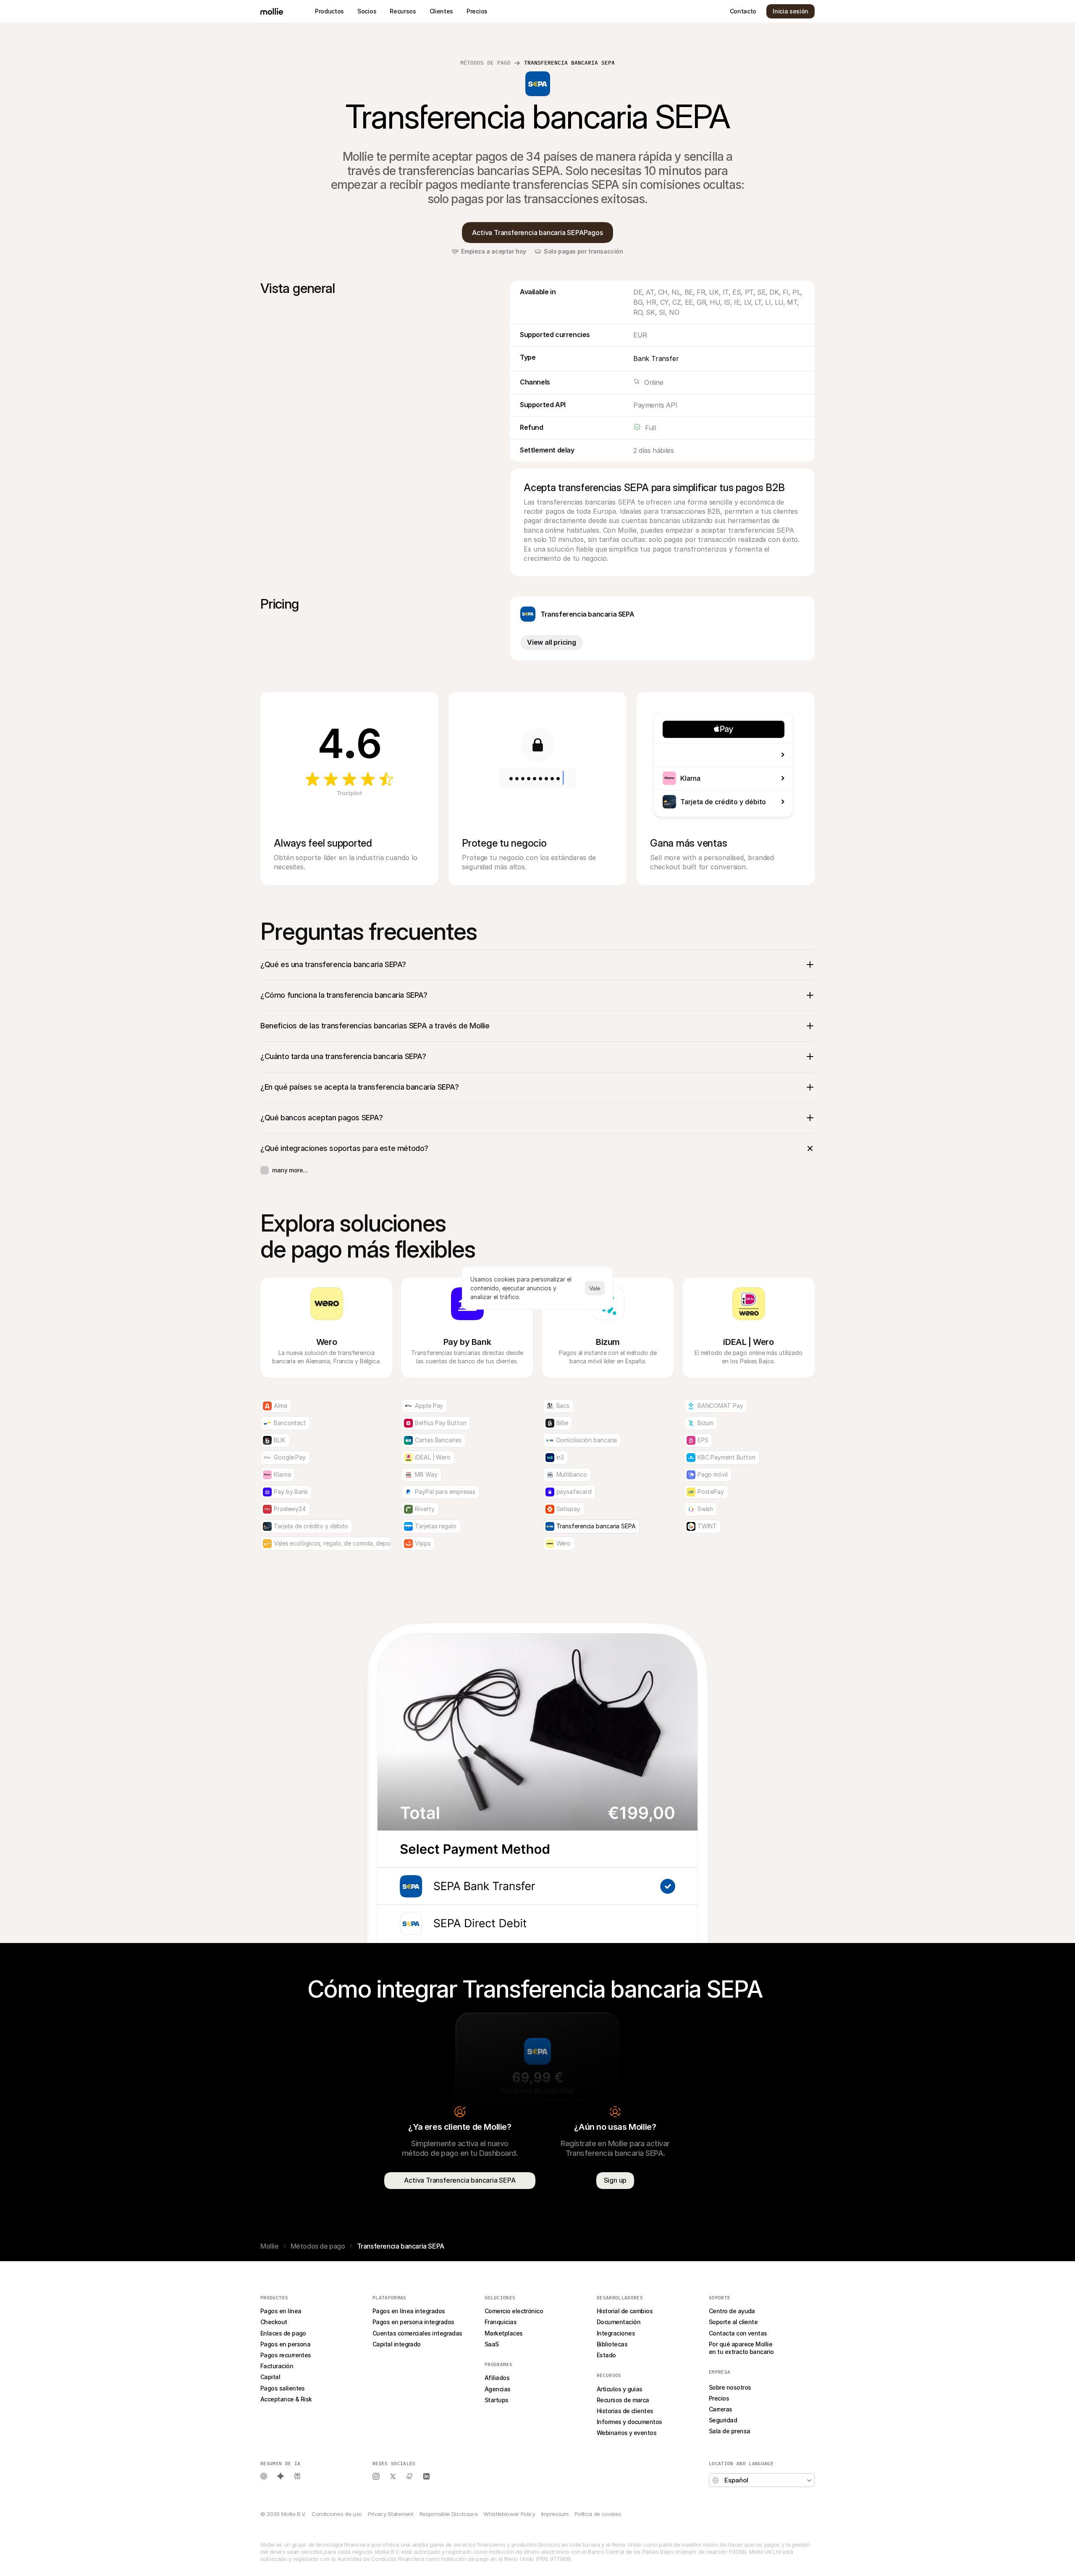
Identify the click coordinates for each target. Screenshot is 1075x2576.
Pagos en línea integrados (409, 2311)
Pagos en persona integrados (413, 2322)
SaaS (492, 2344)
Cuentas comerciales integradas (417, 2333)
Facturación (277, 2366)
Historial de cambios (625, 2311)
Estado (606, 2355)
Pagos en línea (281, 2311)
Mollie (270, 2246)
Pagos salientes (283, 2388)
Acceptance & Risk (286, 2399)
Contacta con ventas (738, 2333)
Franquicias (501, 2322)
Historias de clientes (625, 2411)
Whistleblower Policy (509, 2514)
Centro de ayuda (732, 2311)
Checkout (274, 2322)
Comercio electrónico (514, 2311)
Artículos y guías (620, 2389)
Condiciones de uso (337, 2514)
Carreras (721, 2409)
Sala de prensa (729, 2431)
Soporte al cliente (733, 2322)
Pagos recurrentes (286, 2355)
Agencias (498, 2389)
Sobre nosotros (730, 2387)
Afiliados (497, 2378)
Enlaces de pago (283, 2333)
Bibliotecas (612, 2344)
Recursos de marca (623, 2400)
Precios (719, 2398)
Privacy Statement (391, 2514)
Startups (497, 2400)
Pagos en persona (285, 2344)
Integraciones (616, 2333)
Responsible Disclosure (449, 2514)
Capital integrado (397, 2344)
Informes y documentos (629, 2422)
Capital (270, 2377)
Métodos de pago (485, 63)
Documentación (619, 2322)
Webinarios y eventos (627, 2433)
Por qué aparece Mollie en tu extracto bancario (741, 2348)
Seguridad (723, 2420)
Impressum (555, 2514)
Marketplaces (504, 2333)
